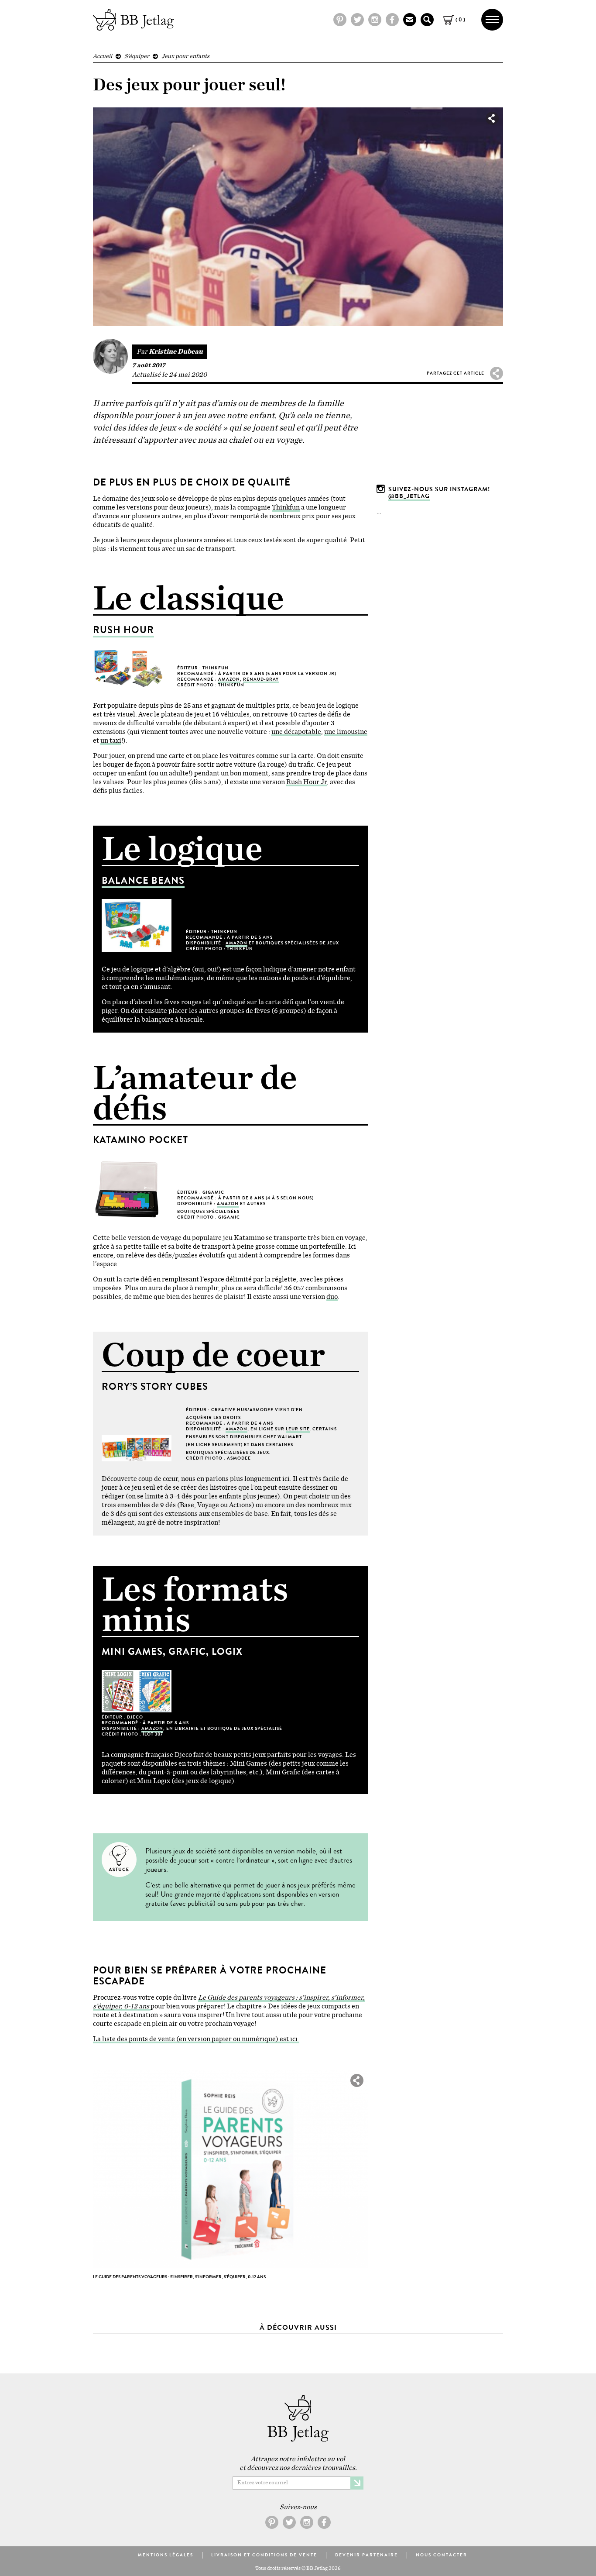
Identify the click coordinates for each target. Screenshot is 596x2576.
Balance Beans (143, 880)
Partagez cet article (456, 373)
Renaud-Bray (261, 679)
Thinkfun (286, 507)
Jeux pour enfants (185, 56)
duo (332, 1297)
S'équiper (137, 56)
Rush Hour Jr (307, 782)
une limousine (346, 732)
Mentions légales (166, 2555)
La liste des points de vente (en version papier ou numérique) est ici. (196, 2039)
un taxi (111, 740)
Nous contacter (442, 2555)
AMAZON (229, 679)
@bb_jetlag (409, 496)
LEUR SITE (298, 1429)
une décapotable (296, 732)
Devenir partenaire (367, 2555)
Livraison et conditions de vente (264, 2555)
